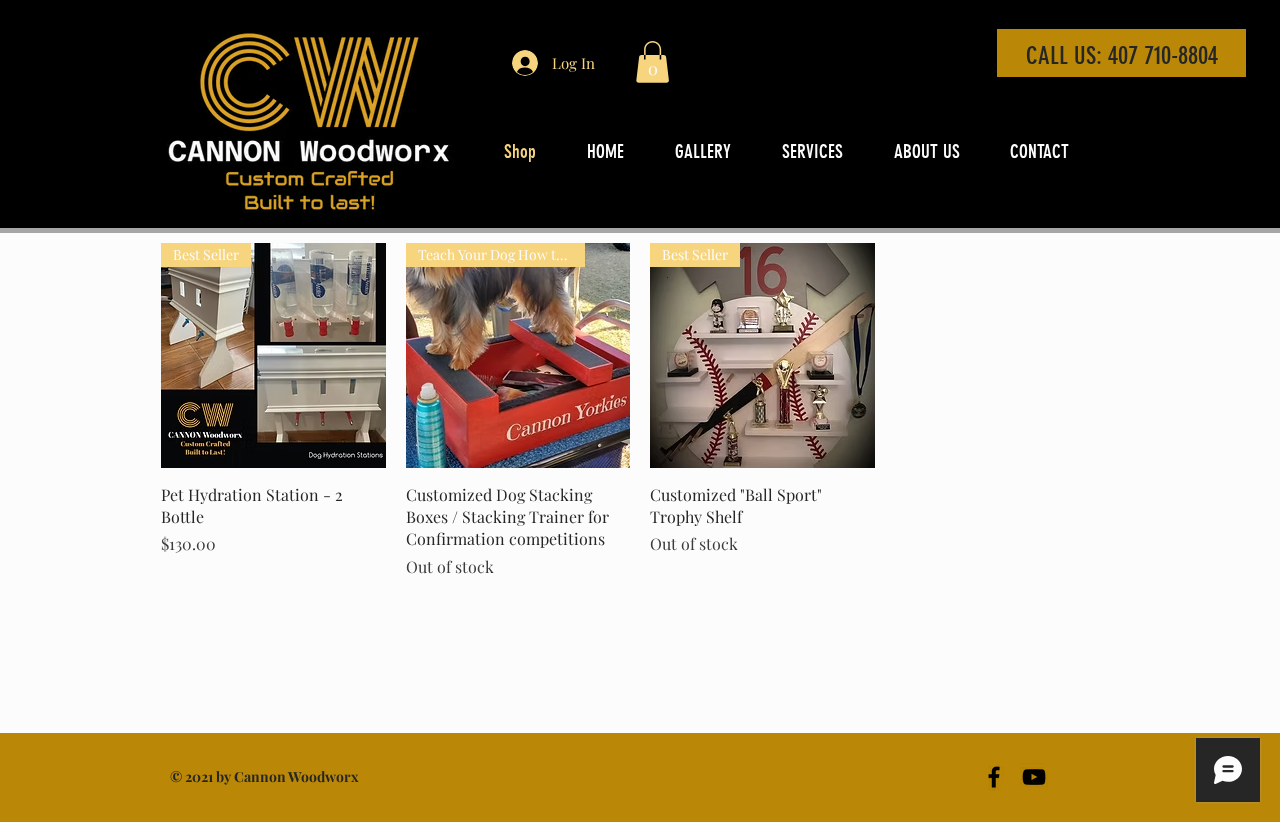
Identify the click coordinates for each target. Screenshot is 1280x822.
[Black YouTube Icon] (1034, 777)
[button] (652, 62)
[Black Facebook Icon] (994, 777)
